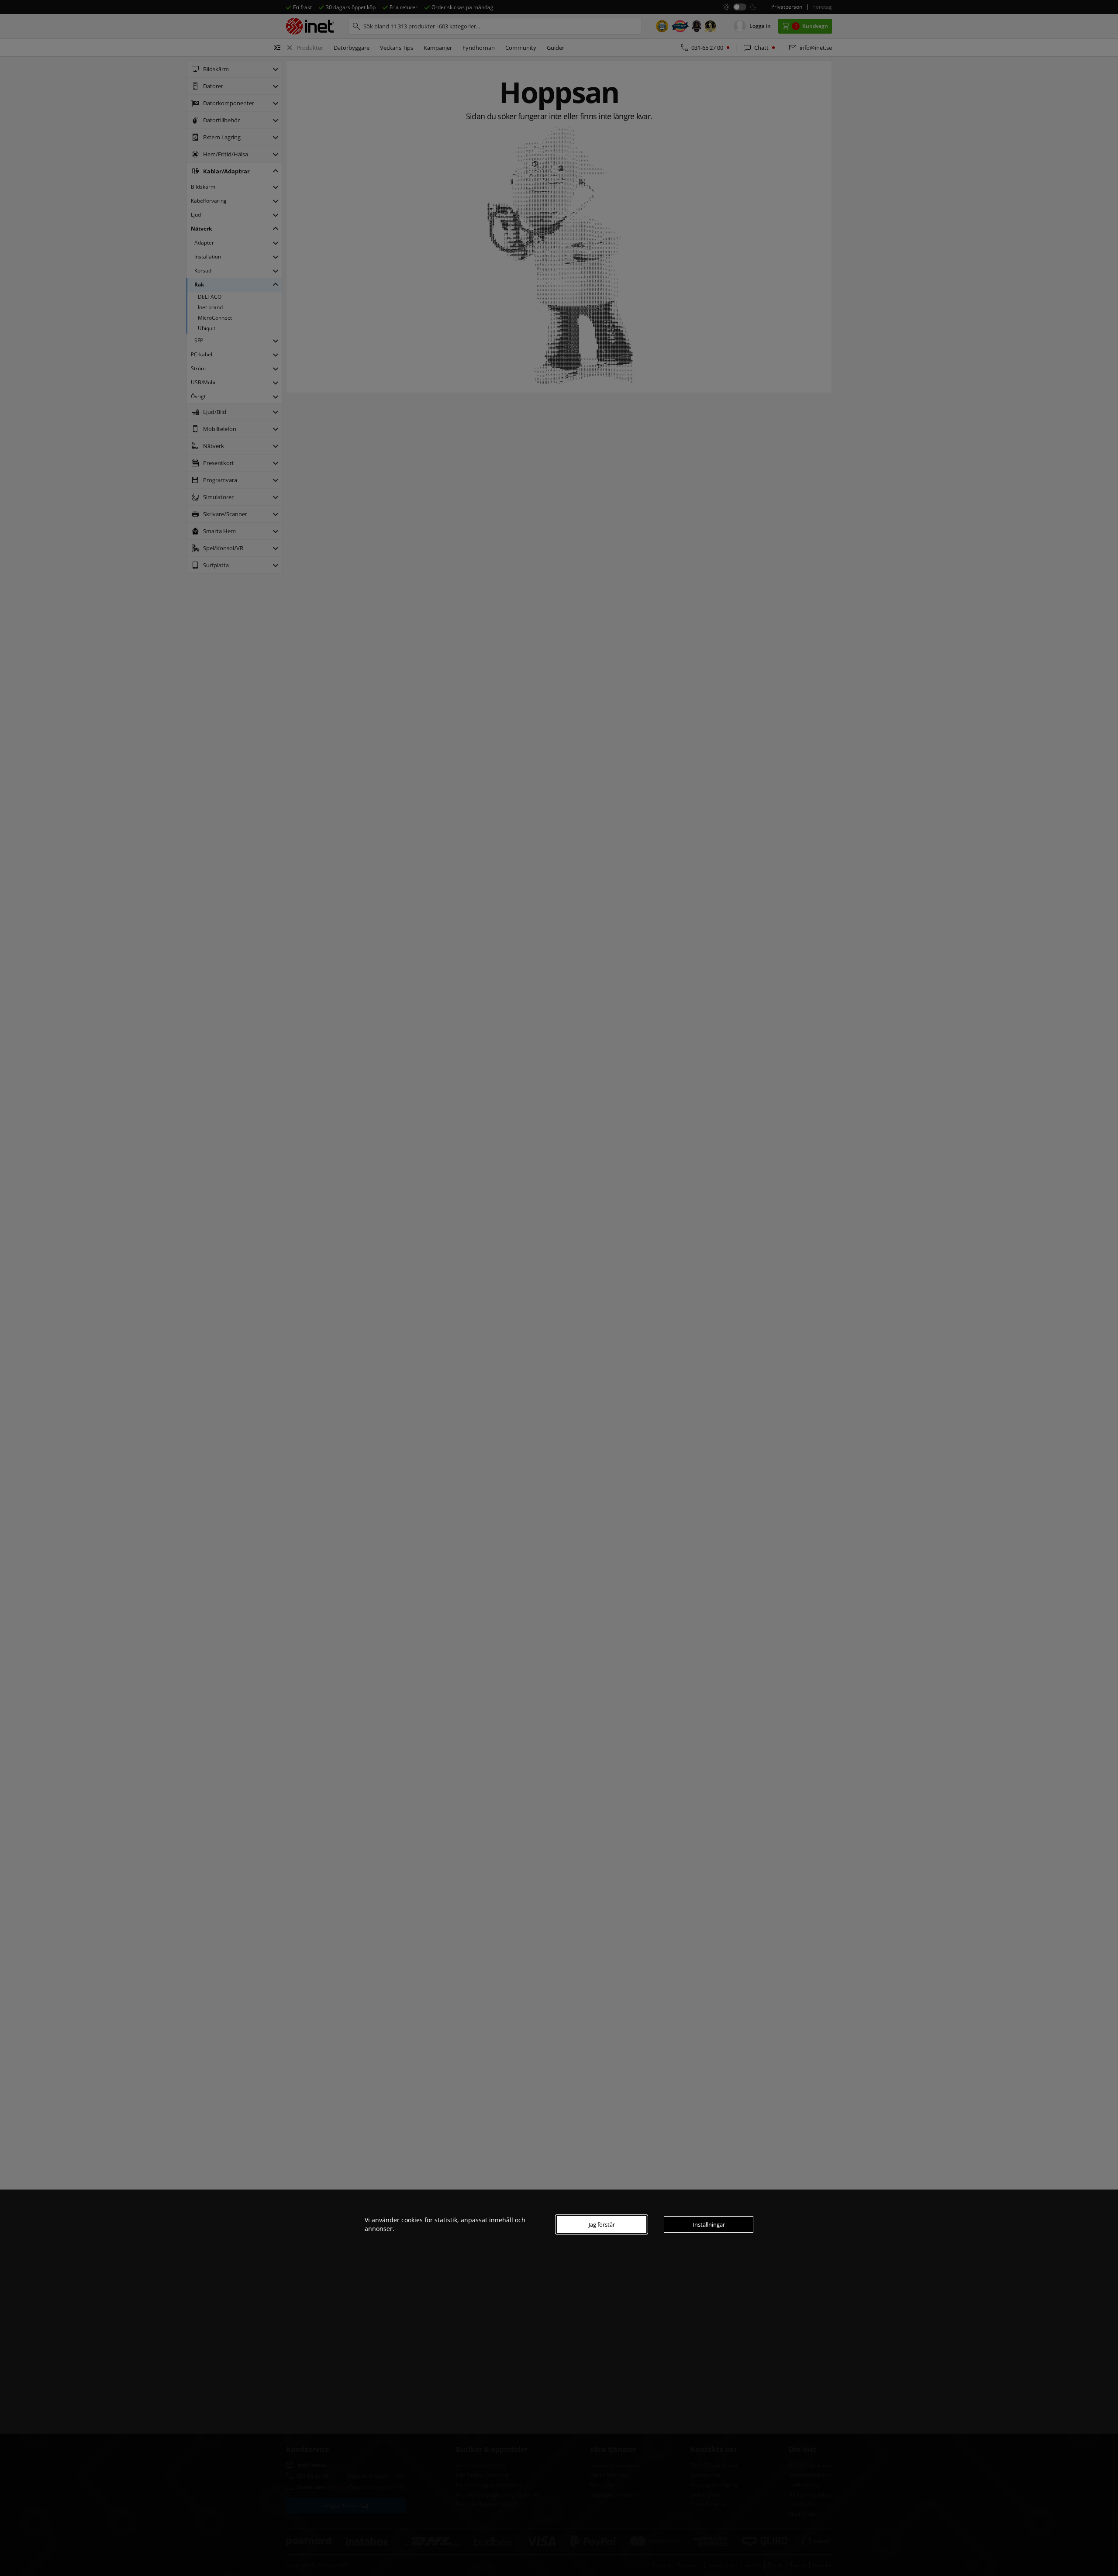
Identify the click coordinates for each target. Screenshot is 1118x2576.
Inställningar (709, 2224)
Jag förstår (602, 2224)
